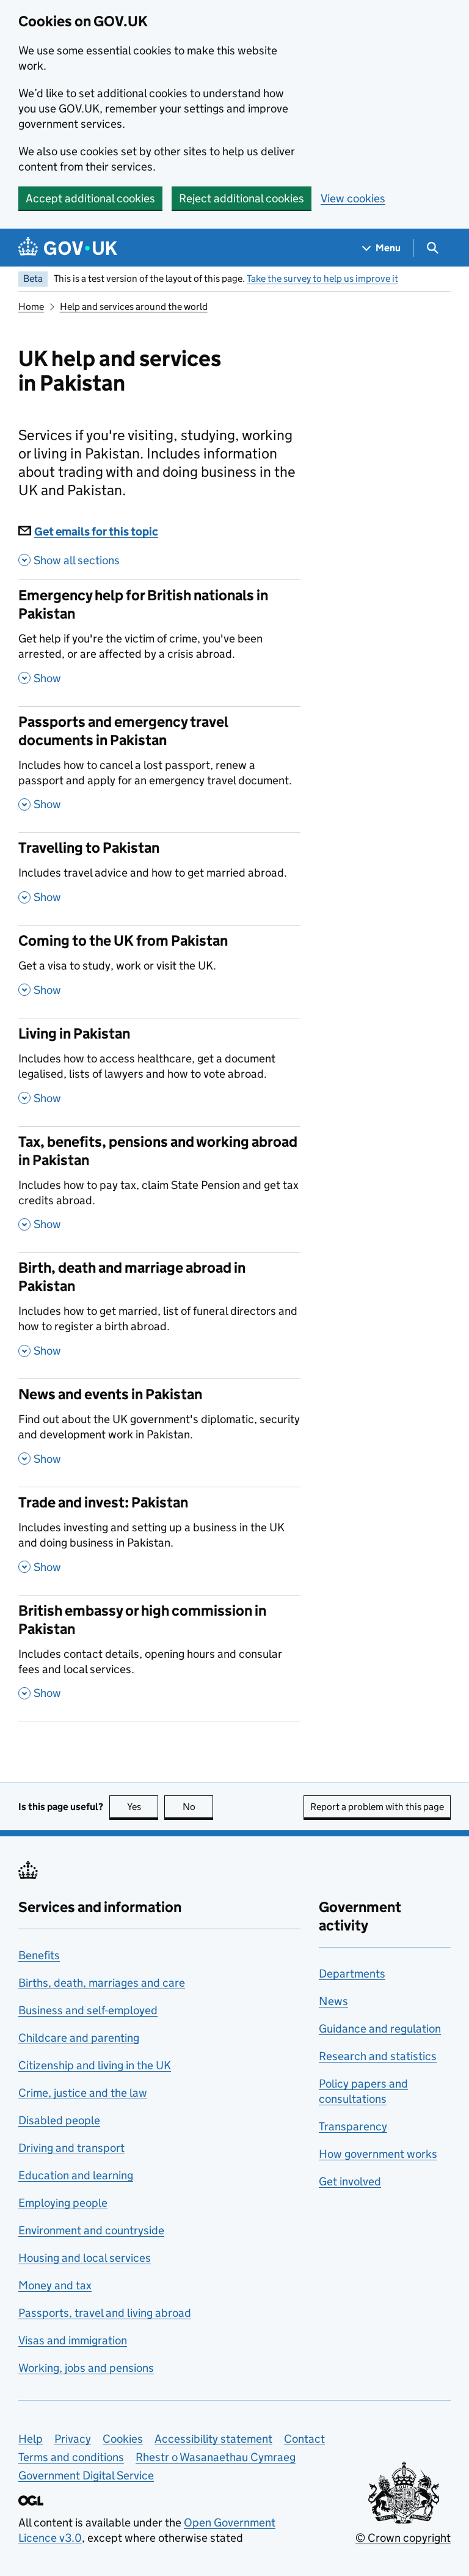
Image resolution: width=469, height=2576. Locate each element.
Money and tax (55, 2285)
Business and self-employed (88, 2010)
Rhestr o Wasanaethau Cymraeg (216, 2457)
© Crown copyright (403, 2538)
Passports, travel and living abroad (105, 2313)
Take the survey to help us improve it (322, 278)
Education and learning (76, 2175)
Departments (352, 1974)
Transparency (353, 2126)
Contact (304, 2439)
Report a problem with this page (377, 1807)
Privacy (73, 2439)
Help (31, 2439)
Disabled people (59, 2120)
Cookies (123, 2439)
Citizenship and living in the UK (95, 2065)
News (333, 2001)
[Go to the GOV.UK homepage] (68, 248)
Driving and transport (71, 2148)
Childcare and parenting (79, 2038)
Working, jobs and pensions (86, 2368)
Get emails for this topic (96, 532)
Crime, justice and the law (83, 2093)
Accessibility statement (213, 2439)
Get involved (350, 2181)
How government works (378, 2154)
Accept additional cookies (90, 198)
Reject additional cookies (242, 198)
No (198, 1807)
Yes (143, 1807)
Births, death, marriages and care (102, 1983)
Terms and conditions (71, 2457)
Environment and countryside (91, 2230)
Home (31, 307)
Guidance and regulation (380, 2029)
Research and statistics (378, 2056)
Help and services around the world (134, 307)
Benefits (39, 1955)
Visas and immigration (73, 2340)
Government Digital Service (86, 2475)
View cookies (353, 198)
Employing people (63, 2203)
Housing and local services (85, 2258)
